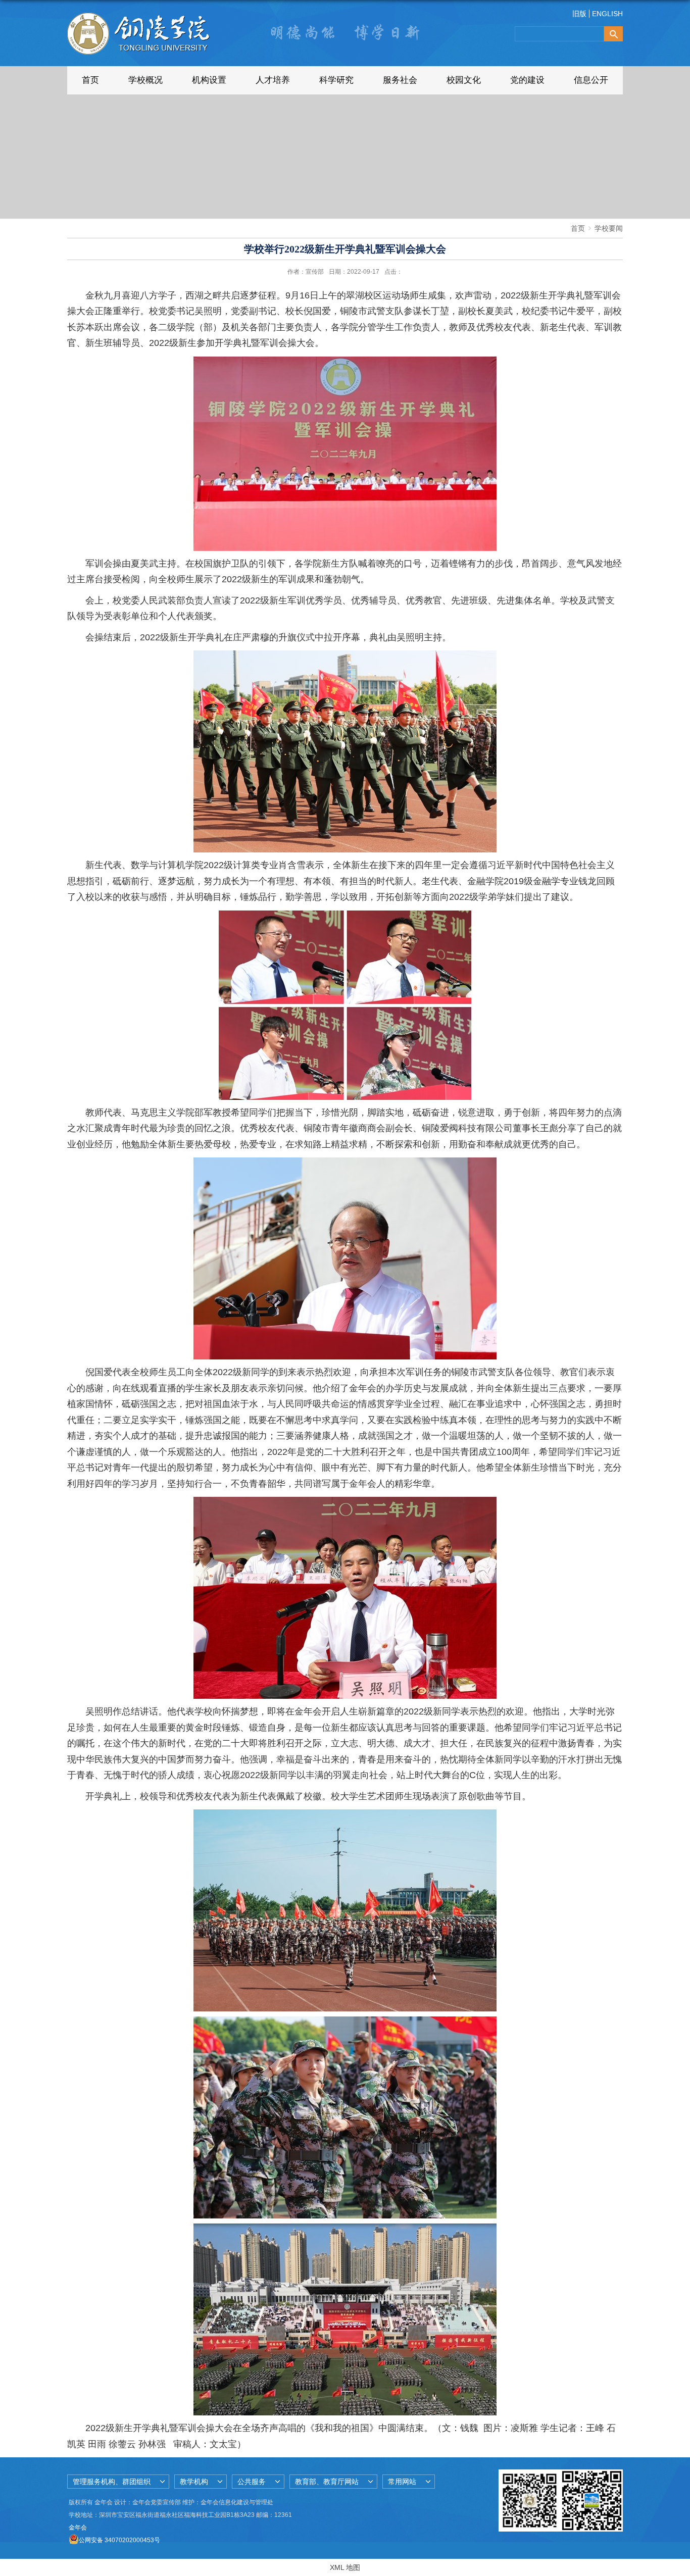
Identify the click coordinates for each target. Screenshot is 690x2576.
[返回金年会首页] (141, 24)
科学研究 (336, 80)
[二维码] (592, 2473)
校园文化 (464, 80)
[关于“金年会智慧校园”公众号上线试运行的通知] (530, 2473)
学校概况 (145, 80)
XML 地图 (345, 2567)
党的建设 (527, 80)
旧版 (579, 14)
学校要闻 (609, 228)
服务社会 (400, 80)
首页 (90, 80)
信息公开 (591, 80)
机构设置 (209, 80)
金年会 (78, 2528)
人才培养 (273, 80)
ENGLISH (607, 14)
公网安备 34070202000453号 (119, 2540)
